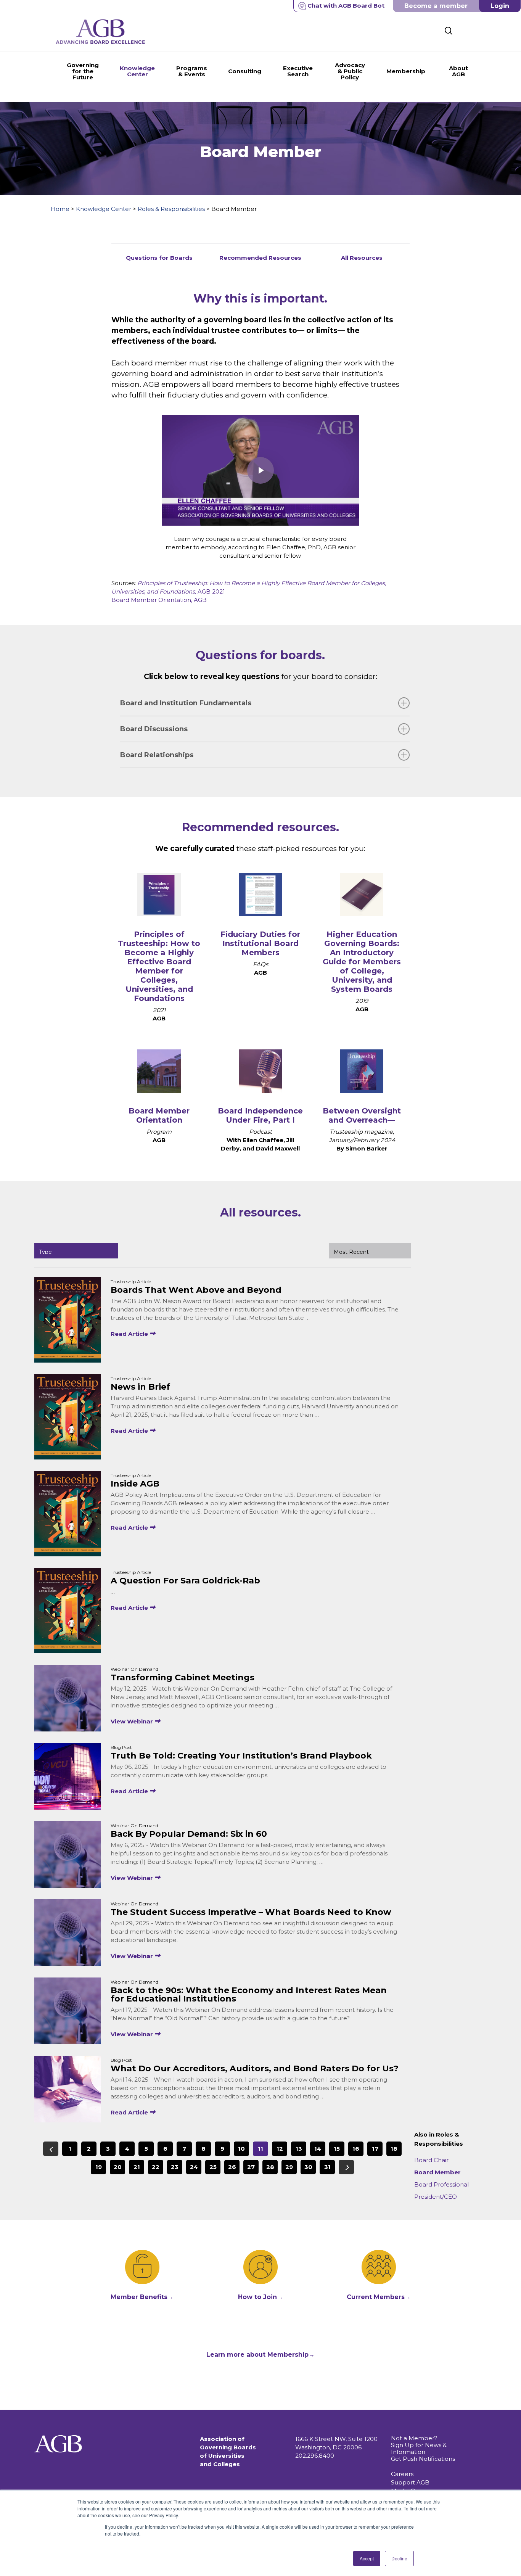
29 (289, 2167)
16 (356, 2149)
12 (280, 2149)
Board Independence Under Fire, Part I (260, 1115)
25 (213, 2167)
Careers (402, 2474)
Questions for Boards (159, 258)
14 (318, 2149)
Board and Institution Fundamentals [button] (186, 703)
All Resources (362, 258)
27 (251, 2167)
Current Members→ (379, 2297)
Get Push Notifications (423, 2459)
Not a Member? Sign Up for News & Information (419, 2445)
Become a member (436, 6)
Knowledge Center (104, 209)
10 (241, 2149)
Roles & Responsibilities (171, 209)
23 (175, 2167)
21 (137, 2167)
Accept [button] (367, 2558)
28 (270, 2167)
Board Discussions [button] (154, 729)
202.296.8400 (315, 2456)
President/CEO (436, 2197)
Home (60, 209)
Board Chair (431, 2160)
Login (500, 6)
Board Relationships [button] (157, 755)
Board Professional (441, 2184)
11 (260, 2149)
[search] (449, 31)
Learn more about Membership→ (260, 2355)
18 (394, 2149)
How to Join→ (260, 2297)
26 (232, 2167)
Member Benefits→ (142, 2297)
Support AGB (410, 2482)
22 (156, 2167)
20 (118, 2167)
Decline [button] (399, 2558)
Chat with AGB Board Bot (346, 6)
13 (299, 2149)
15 (337, 2149)
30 (308, 2167)
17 (375, 2149)
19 (99, 2167)
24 (194, 2167)
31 (327, 2167)
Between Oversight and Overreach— (362, 1115)
